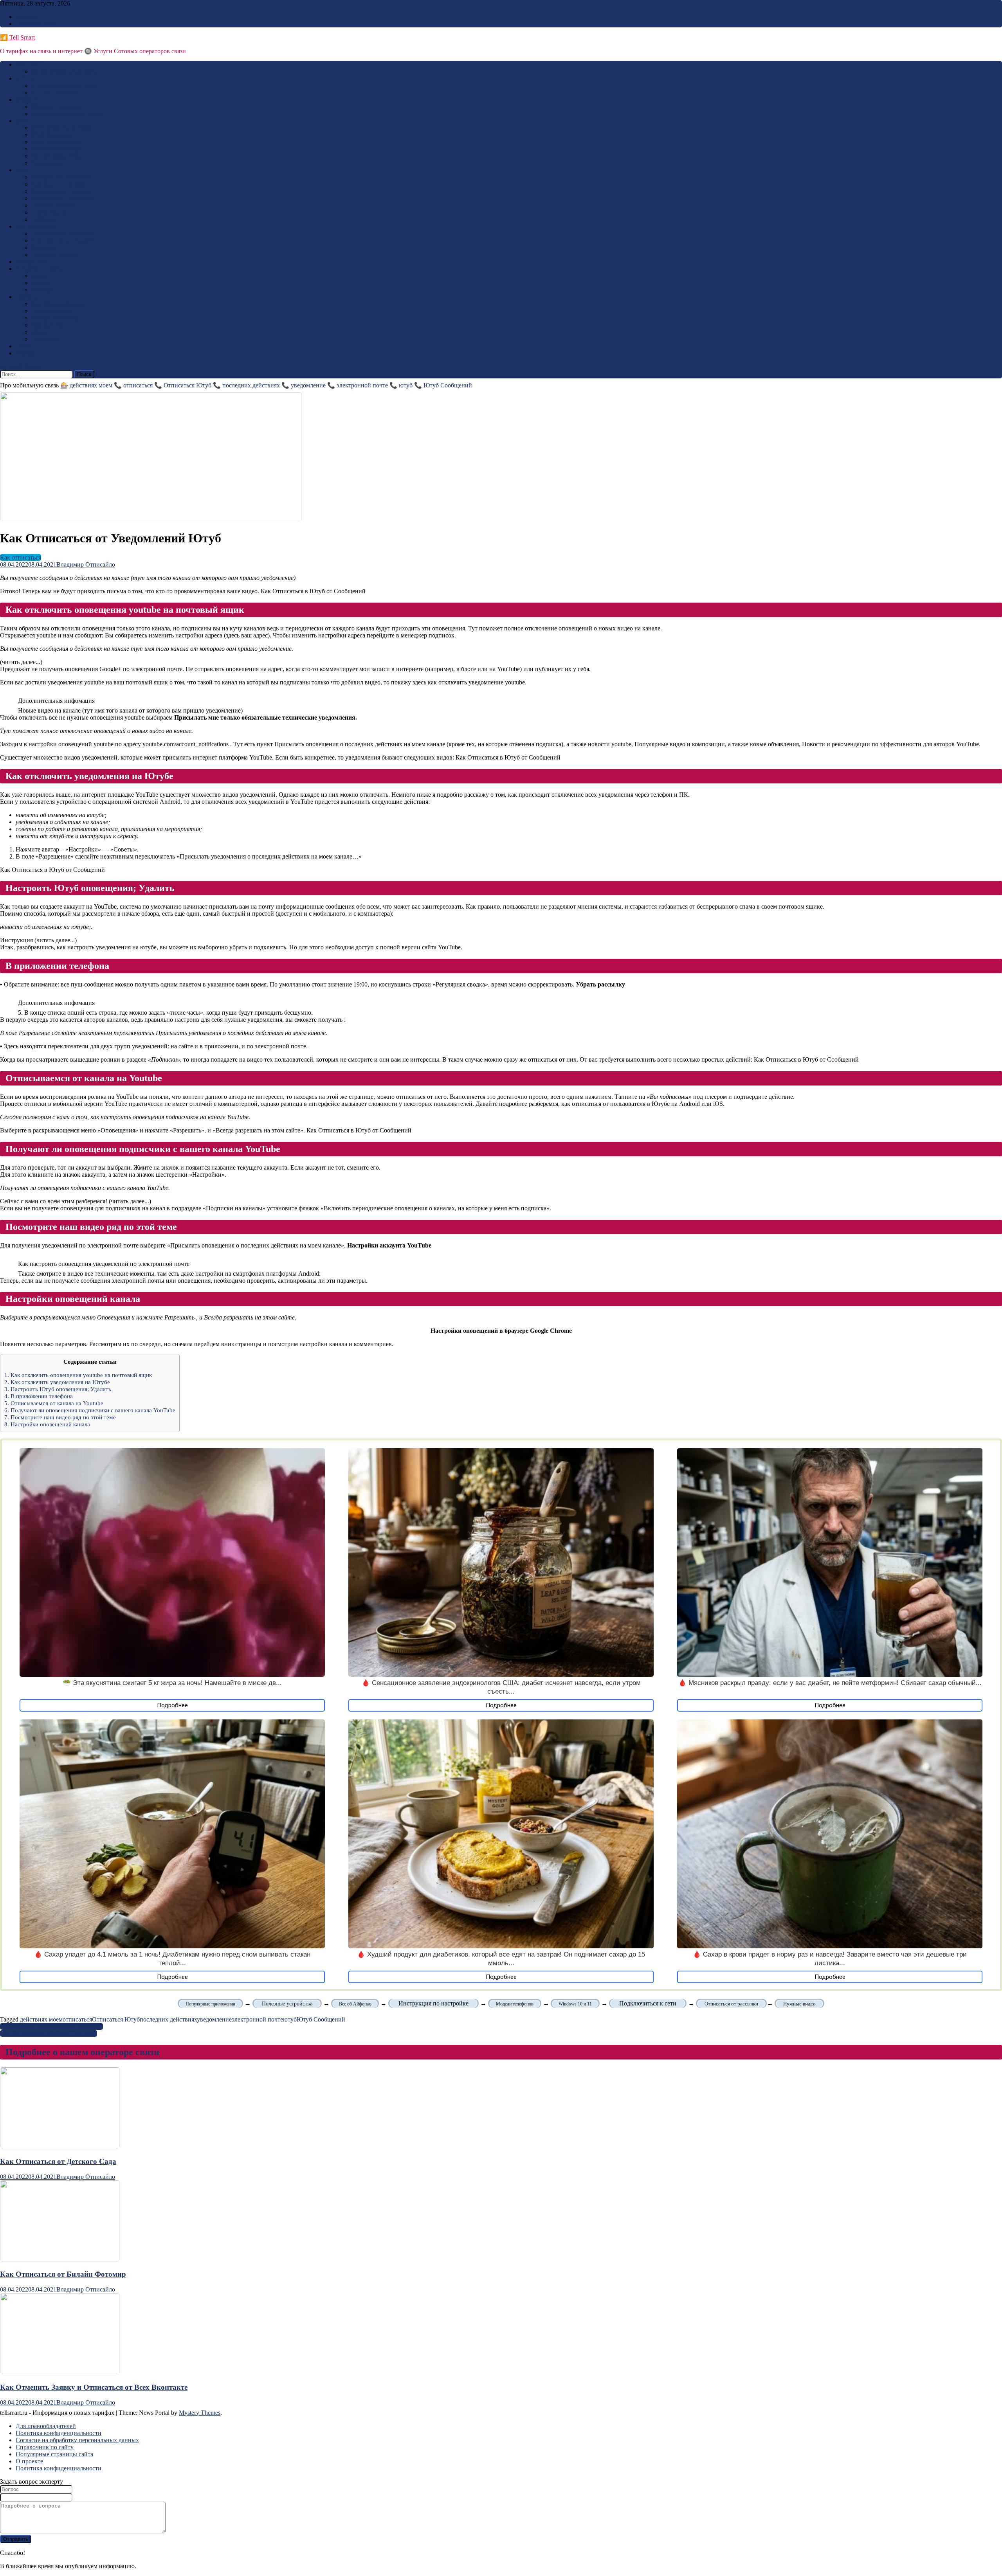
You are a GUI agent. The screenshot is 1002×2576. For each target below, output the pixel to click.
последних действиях (251, 385)
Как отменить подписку (63, 240)
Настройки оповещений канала (47, 1424)
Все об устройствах (57, 304)
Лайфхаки (45, 219)
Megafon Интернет (56, 107)
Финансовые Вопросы (61, 191)
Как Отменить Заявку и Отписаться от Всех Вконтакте (94, 2387)
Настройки (46, 339)
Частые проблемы (55, 318)
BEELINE (29, 64)
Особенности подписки (63, 233)
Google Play (31, 262)
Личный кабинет (54, 205)
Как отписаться (36, 226)
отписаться (138, 385)
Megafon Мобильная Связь (67, 114)
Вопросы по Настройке (63, 198)
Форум (25, 353)
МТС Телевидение (56, 142)
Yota (21, 170)
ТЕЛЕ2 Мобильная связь (64, 86)
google (40, 276)
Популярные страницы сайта (54, 2454)
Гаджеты (27, 297)
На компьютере (52, 311)
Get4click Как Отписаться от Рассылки (51, 2026)
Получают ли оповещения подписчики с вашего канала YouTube (90, 1410)
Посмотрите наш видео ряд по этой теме (60, 1417)
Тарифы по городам (58, 184)
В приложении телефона (39, 1396)
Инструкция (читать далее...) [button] (38, 940)
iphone (40, 332)
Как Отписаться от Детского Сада (58, 2161)
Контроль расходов (57, 149)
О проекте (29, 2461)
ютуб (406, 385)
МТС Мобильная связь (62, 128)
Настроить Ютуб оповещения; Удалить (58, 1389)
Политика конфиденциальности (59, 2433)
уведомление (308, 385)
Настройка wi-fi (52, 212)
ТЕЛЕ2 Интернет (55, 93)
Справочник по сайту (45, 2447)
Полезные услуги (55, 255)
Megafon (27, 100)
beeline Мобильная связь (64, 71)
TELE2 (25, 78)
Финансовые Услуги (59, 156)
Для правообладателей (46, 2426)
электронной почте (362, 385)
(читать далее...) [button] (21, 662)
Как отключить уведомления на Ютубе (57, 1382)
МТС (23, 121)
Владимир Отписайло (86, 564)
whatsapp (43, 290)
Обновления (48, 325)
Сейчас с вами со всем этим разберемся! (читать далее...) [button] (76, 1201)
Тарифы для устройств (62, 177)
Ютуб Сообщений (448, 385)
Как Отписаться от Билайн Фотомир (63, 2274)
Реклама (27, 17)
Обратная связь (36, 24)
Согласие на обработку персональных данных (77, 2440)
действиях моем (91, 385)
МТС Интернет (52, 135)
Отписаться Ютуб (187, 385)
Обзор (24, 346)
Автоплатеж (48, 163)
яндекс (40, 283)
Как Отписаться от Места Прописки (49, 2033)
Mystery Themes (200, 2413)
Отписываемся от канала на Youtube (54, 1403)
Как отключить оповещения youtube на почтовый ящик (78, 1375)
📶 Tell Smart (17, 37)
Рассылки (44, 248)
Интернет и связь (39, 269)
